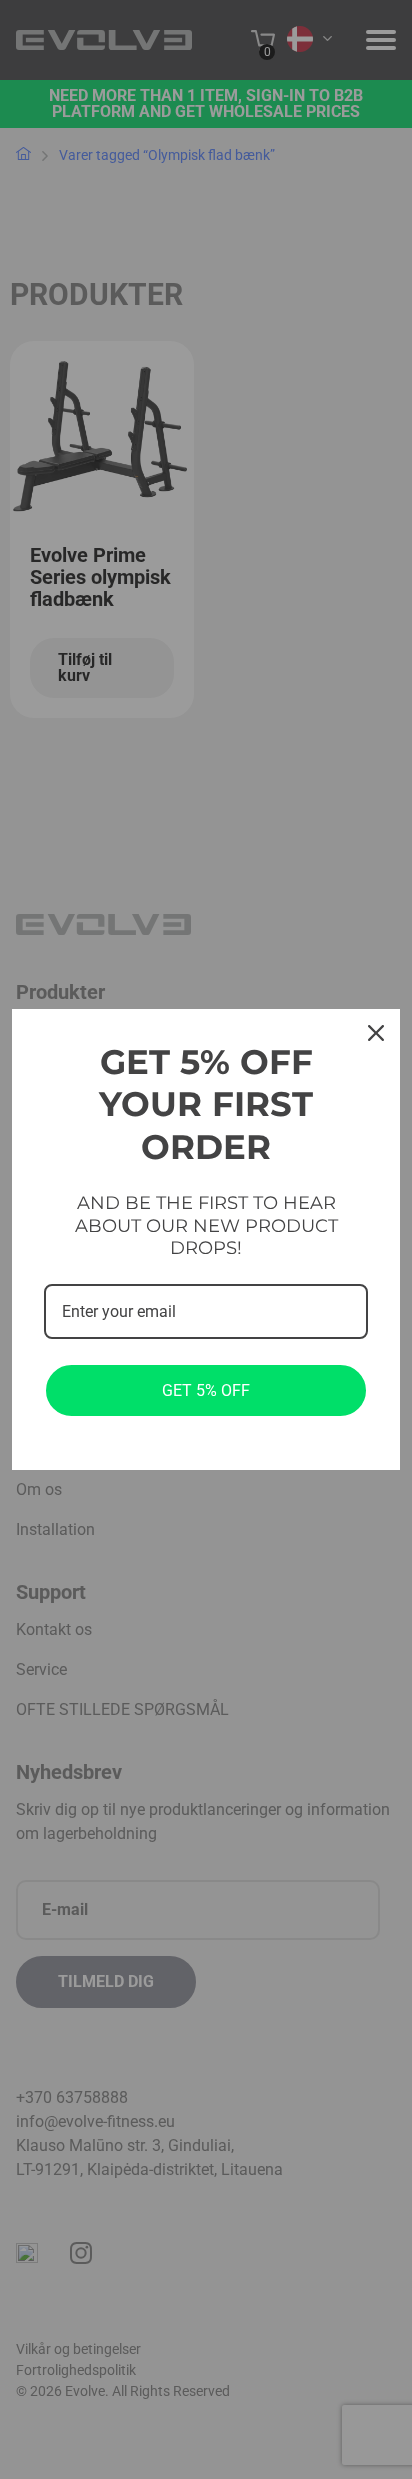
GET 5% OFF (206, 1390)
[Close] (376, 1033)
